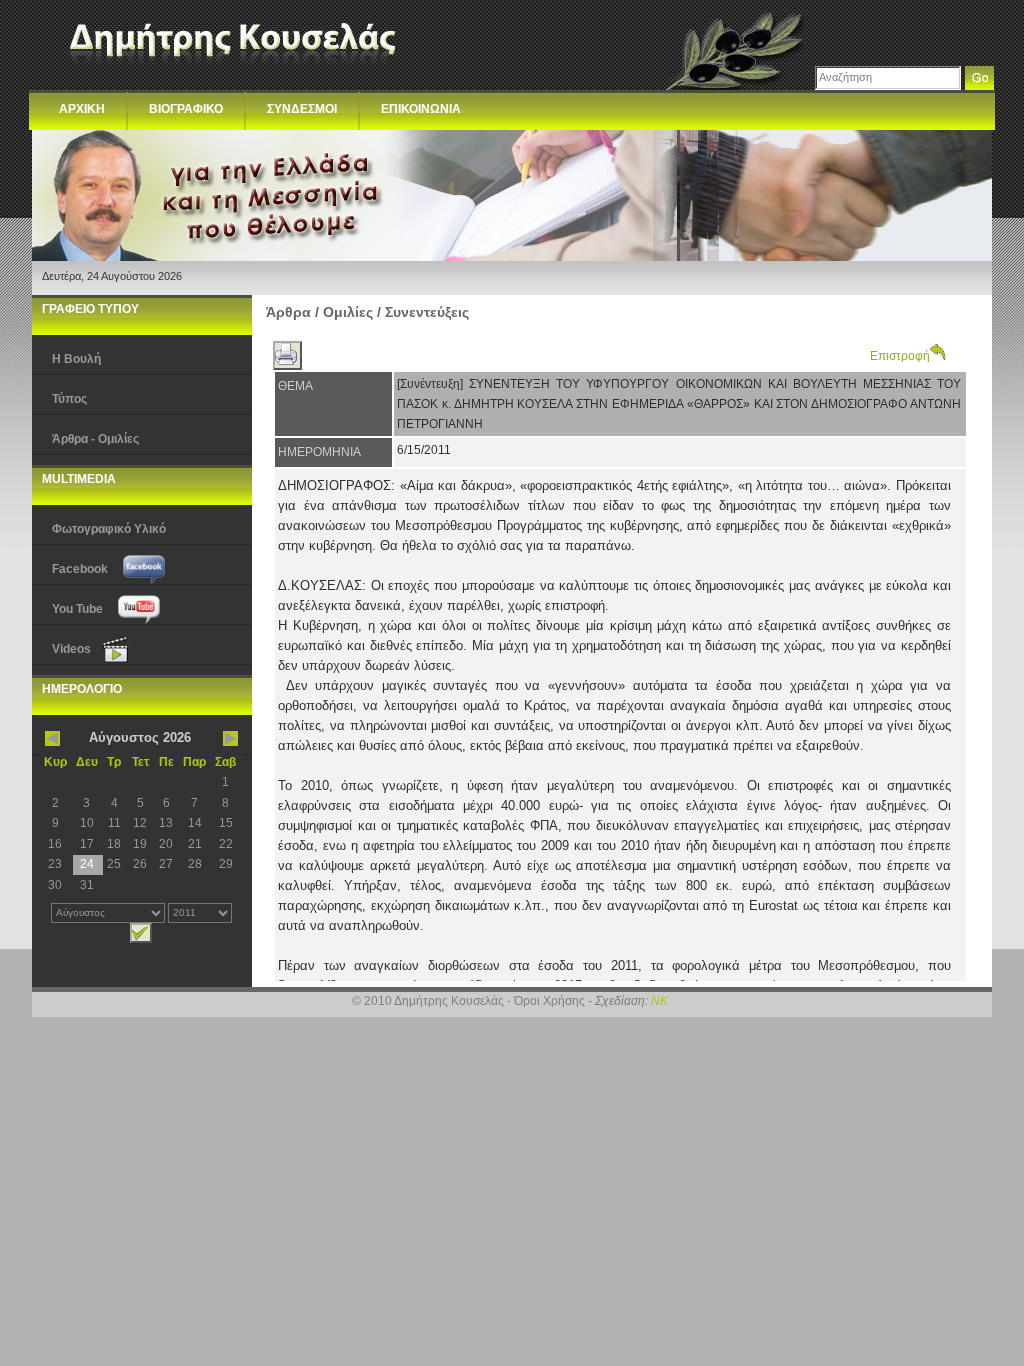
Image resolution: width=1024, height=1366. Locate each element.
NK (659, 1001)
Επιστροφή (900, 356)
